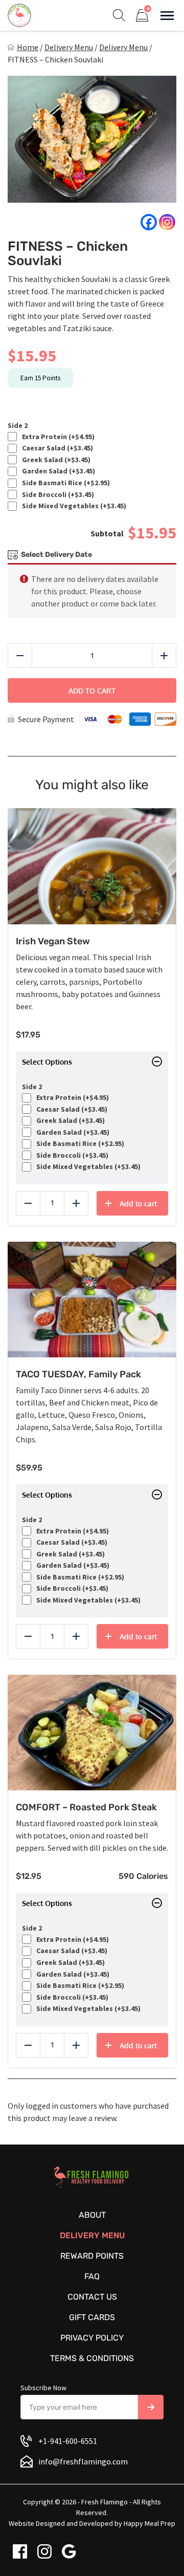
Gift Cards (92, 2317)
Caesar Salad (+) (56, 448)
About (92, 2215)
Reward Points (92, 2256)
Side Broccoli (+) (56, 495)
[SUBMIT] (151, 2407)
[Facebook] (149, 222)
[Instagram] (167, 222)
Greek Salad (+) (55, 460)
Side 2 (18, 426)
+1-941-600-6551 (68, 2441)
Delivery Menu (69, 47)
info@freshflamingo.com (83, 2461)
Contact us (92, 2297)
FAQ (92, 2276)
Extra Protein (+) (57, 437)
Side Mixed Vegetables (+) (73, 506)
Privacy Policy (92, 2338)
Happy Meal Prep (149, 2523)
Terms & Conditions (92, 2358)
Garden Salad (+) (57, 471)
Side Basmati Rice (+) (64, 483)
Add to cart (92, 691)
